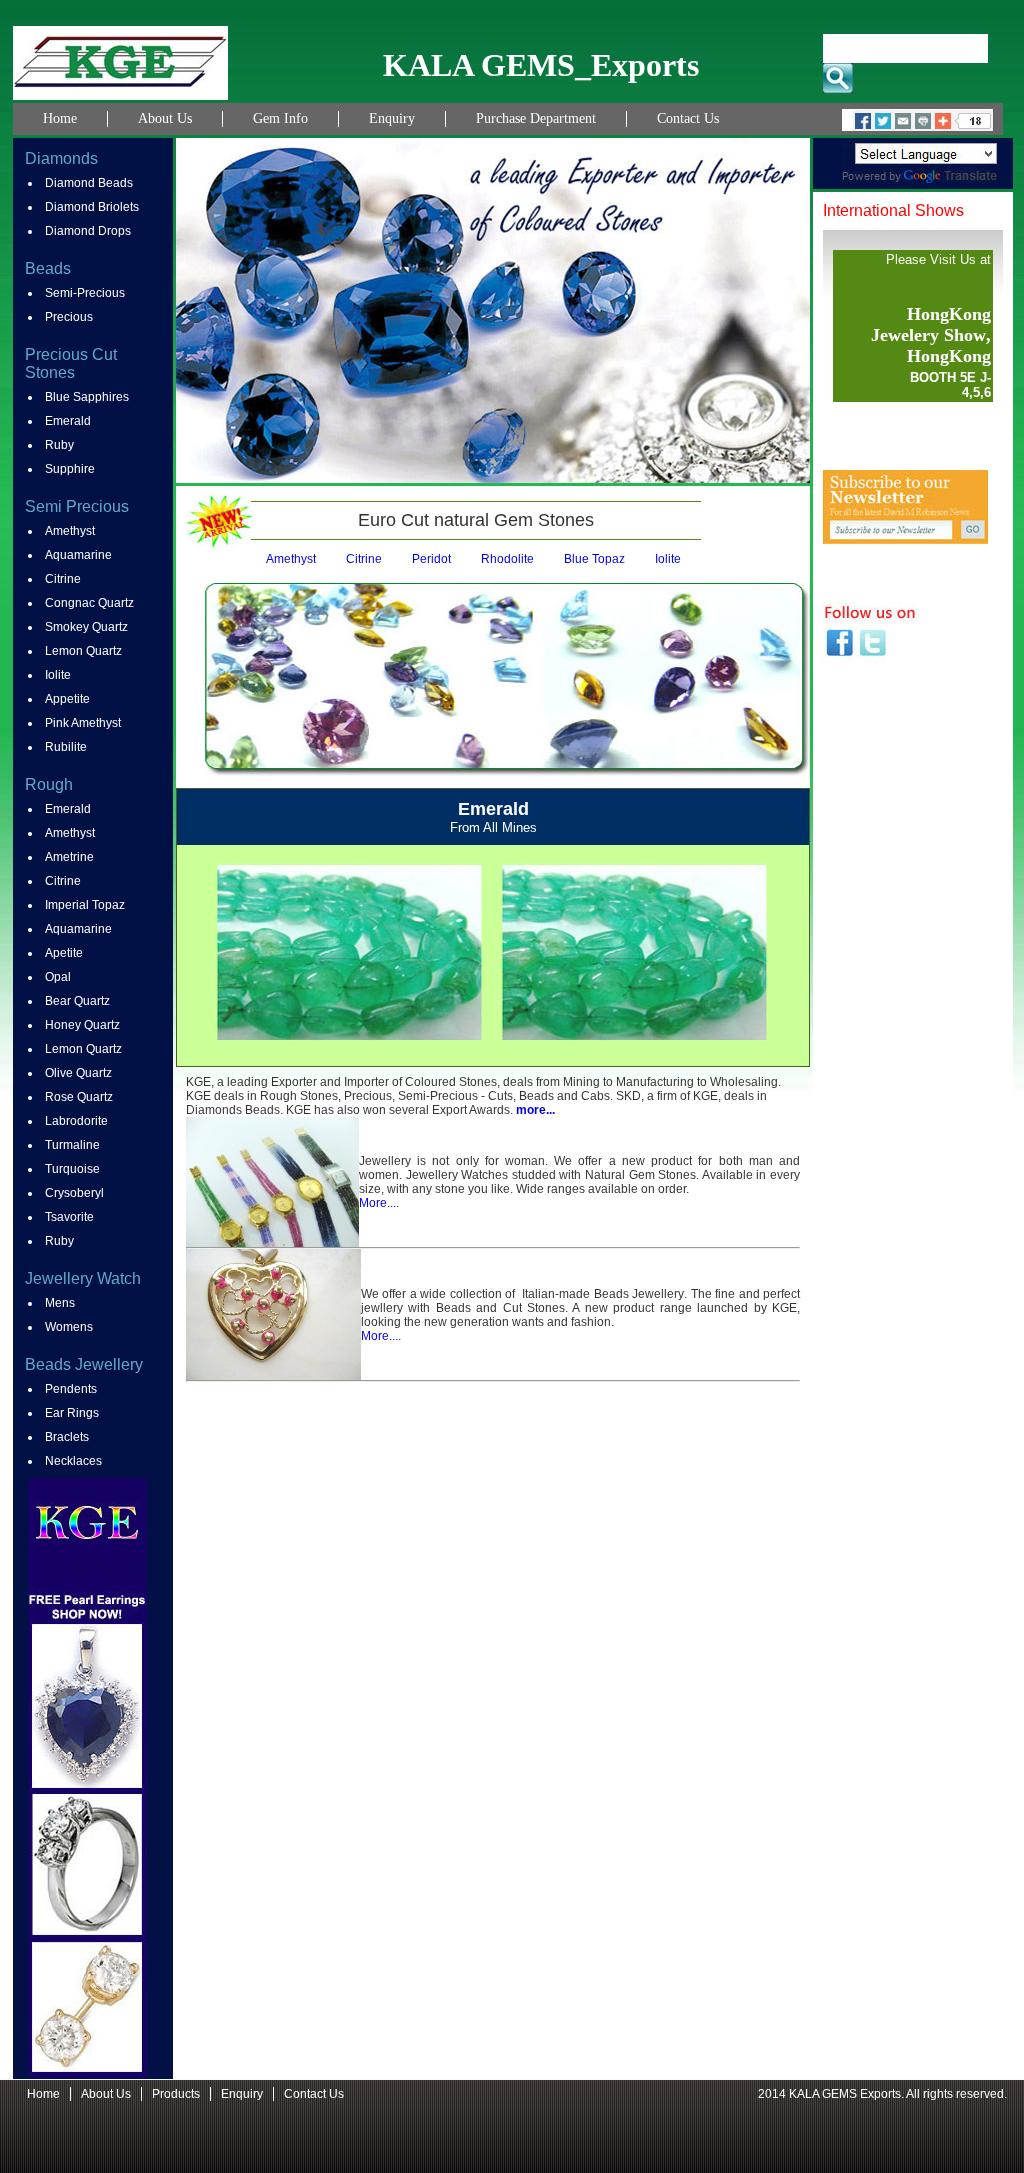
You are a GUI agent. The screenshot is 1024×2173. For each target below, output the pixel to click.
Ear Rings (72, 1413)
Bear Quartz (77, 1001)
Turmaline (72, 1145)
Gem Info (280, 118)
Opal (58, 977)
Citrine (63, 579)
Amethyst (70, 531)
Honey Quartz (82, 1025)
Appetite (67, 699)
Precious (69, 317)
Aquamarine (78, 555)
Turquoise (72, 1169)
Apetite (64, 953)
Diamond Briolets (92, 207)
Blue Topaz (594, 559)
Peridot (431, 559)
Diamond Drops (88, 231)
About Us (165, 118)
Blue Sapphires (87, 397)
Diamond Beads (89, 183)
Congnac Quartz (89, 603)
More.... (379, 1203)
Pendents (71, 1389)
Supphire (70, 469)
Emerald (68, 421)
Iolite (58, 675)
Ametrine (69, 857)
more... (535, 1110)
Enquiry (392, 118)
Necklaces (73, 1461)
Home (60, 118)
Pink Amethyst (83, 723)
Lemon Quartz (83, 651)
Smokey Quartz (86, 627)
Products (176, 2094)
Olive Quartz (78, 1073)
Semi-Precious (85, 293)
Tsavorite (69, 1217)
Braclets (67, 1437)
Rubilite (66, 747)
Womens (69, 1327)
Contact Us (688, 118)
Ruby (59, 445)
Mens (60, 1303)
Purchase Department (536, 118)
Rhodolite (507, 559)
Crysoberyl (74, 1193)
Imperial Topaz (85, 905)
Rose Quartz (79, 1097)
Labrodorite (76, 1121)
